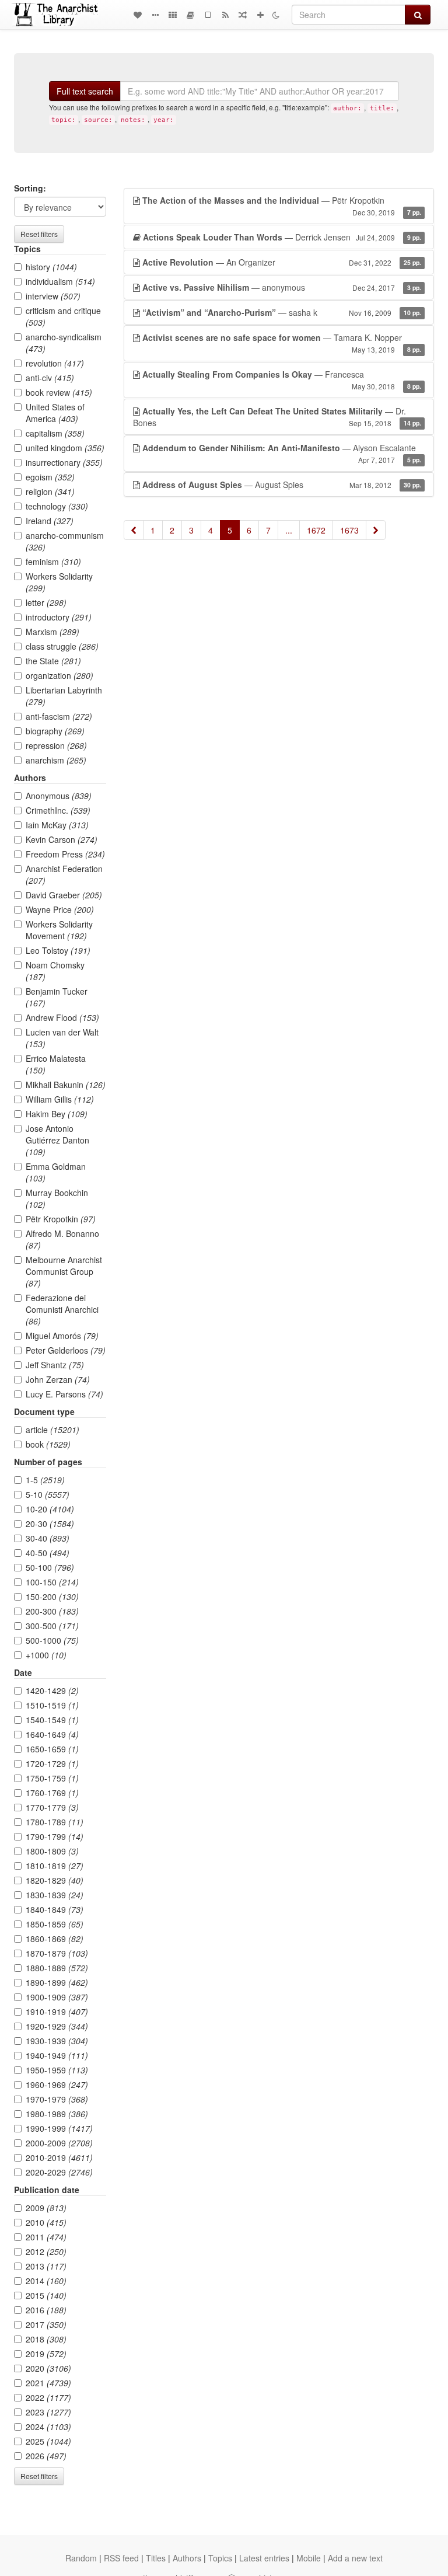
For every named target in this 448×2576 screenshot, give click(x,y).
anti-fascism (59, 716)
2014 (46, 2281)
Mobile (309, 2558)
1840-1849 (55, 1909)
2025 (48, 2441)
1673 (349, 530)
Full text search (85, 91)
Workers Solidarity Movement (59, 930)
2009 (46, 2208)
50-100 (50, 1567)
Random (81, 2558)
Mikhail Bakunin (66, 1085)
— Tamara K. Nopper (282, 343)
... (289, 530)
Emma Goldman (56, 1172)
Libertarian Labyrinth (64, 696)
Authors (187, 2558)
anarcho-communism (65, 541)
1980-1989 (57, 2114)
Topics (220, 2558)
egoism (50, 477)
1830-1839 (55, 1895)
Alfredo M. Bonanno (62, 1239)
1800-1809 (52, 1851)
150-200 (52, 1597)
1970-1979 (57, 2099)
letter (46, 602)
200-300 (52, 1611)
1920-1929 (57, 2026)
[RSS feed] (225, 15)
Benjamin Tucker (57, 997)
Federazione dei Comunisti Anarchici (62, 1309)
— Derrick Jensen (282, 237)
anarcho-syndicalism (64, 343)
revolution (55, 363)
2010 (46, 2222)
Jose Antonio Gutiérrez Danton (57, 1140)
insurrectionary (64, 462)
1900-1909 (57, 1997)
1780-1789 (55, 1822)
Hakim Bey (57, 1114)
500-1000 (52, 1640)
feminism (53, 562)
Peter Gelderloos (66, 1350)
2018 (46, 2339)
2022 (48, 2397)
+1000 (46, 1655)
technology (57, 506)
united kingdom (65, 448)
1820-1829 (55, 1880)
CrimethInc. (58, 810)
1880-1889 (57, 1968)
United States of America (55, 413)
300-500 (52, 1626)
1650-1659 (52, 1749)
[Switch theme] (276, 15)
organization (60, 675)
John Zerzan (58, 1379)
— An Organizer (282, 262)
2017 (46, 2324)
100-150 (52, 1582)
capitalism (55, 433)
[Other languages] (173, 15)
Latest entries (264, 2558)
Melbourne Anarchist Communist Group (64, 1271)
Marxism (52, 632)
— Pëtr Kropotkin (282, 206)
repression (56, 745)
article (52, 1430)
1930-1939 (57, 2041)
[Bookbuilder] (190, 15)
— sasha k (282, 312)
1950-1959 (57, 2070)
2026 (46, 2456)
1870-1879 (57, 1953)
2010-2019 (59, 2157)
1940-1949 (57, 2055)
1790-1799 (55, 1836)
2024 (48, 2427)
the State (53, 661)
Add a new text (355, 2558)
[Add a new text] (260, 15)
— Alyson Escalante (282, 453)
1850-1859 (55, 1924)
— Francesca (282, 380)
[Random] (243, 15)
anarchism (56, 760)
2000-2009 (59, 2143)
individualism (60, 281)
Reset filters (39, 234)
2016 (46, 2310)
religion (50, 492)
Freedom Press (65, 854)
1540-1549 (52, 1720)
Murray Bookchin (57, 1198)
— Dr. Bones (277, 417)
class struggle (62, 646)
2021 (48, 2383)
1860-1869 (55, 1939)
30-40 (48, 1538)
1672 (316, 530)
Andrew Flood (62, 1017)
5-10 (48, 1494)
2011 (46, 2237)
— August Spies (282, 484)
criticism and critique (63, 316)
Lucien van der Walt (62, 1038)
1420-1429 (52, 1690)
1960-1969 (57, 2084)
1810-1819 (55, 1866)
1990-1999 (59, 2128)
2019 (46, 2354)
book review (59, 392)
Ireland (50, 521)
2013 (46, 2266)
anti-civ (50, 378)
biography (55, 731)
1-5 (45, 1480)
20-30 (50, 1524)
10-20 (50, 1509)
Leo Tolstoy (58, 950)
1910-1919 (57, 2012)
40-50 (48, 1553)
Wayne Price (60, 909)
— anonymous (282, 287)
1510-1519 (52, 1705)
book (48, 1444)
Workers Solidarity (59, 582)
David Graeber (64, 895)
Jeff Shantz (55, 1365)
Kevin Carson (62, 839)
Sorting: (30, 188)
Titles (156, 2558)
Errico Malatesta (56, 1064)
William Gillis (60, 1099)
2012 (46, 2251)
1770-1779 (52, 1807)
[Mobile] (208, 15)
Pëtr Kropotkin (61, 1219)
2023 (48, 2412)
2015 (46, 2295)
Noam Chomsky (55, 971)
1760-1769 (52, 1793)
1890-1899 (57, 1982)
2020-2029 (59, 2172)
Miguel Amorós (62, 1336)
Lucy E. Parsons (64, 1394)
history (51, 267)
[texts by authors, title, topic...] (138, 15)
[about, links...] (155, 15)
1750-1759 (52, 1778)
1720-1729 (52, 1763)
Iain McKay (57, 825)
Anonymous (59, 796)
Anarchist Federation (64, 874)
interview (53, 296)
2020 (48, 2368)
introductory (59, 617)
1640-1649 (52, 1734)
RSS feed (121, 2558)
